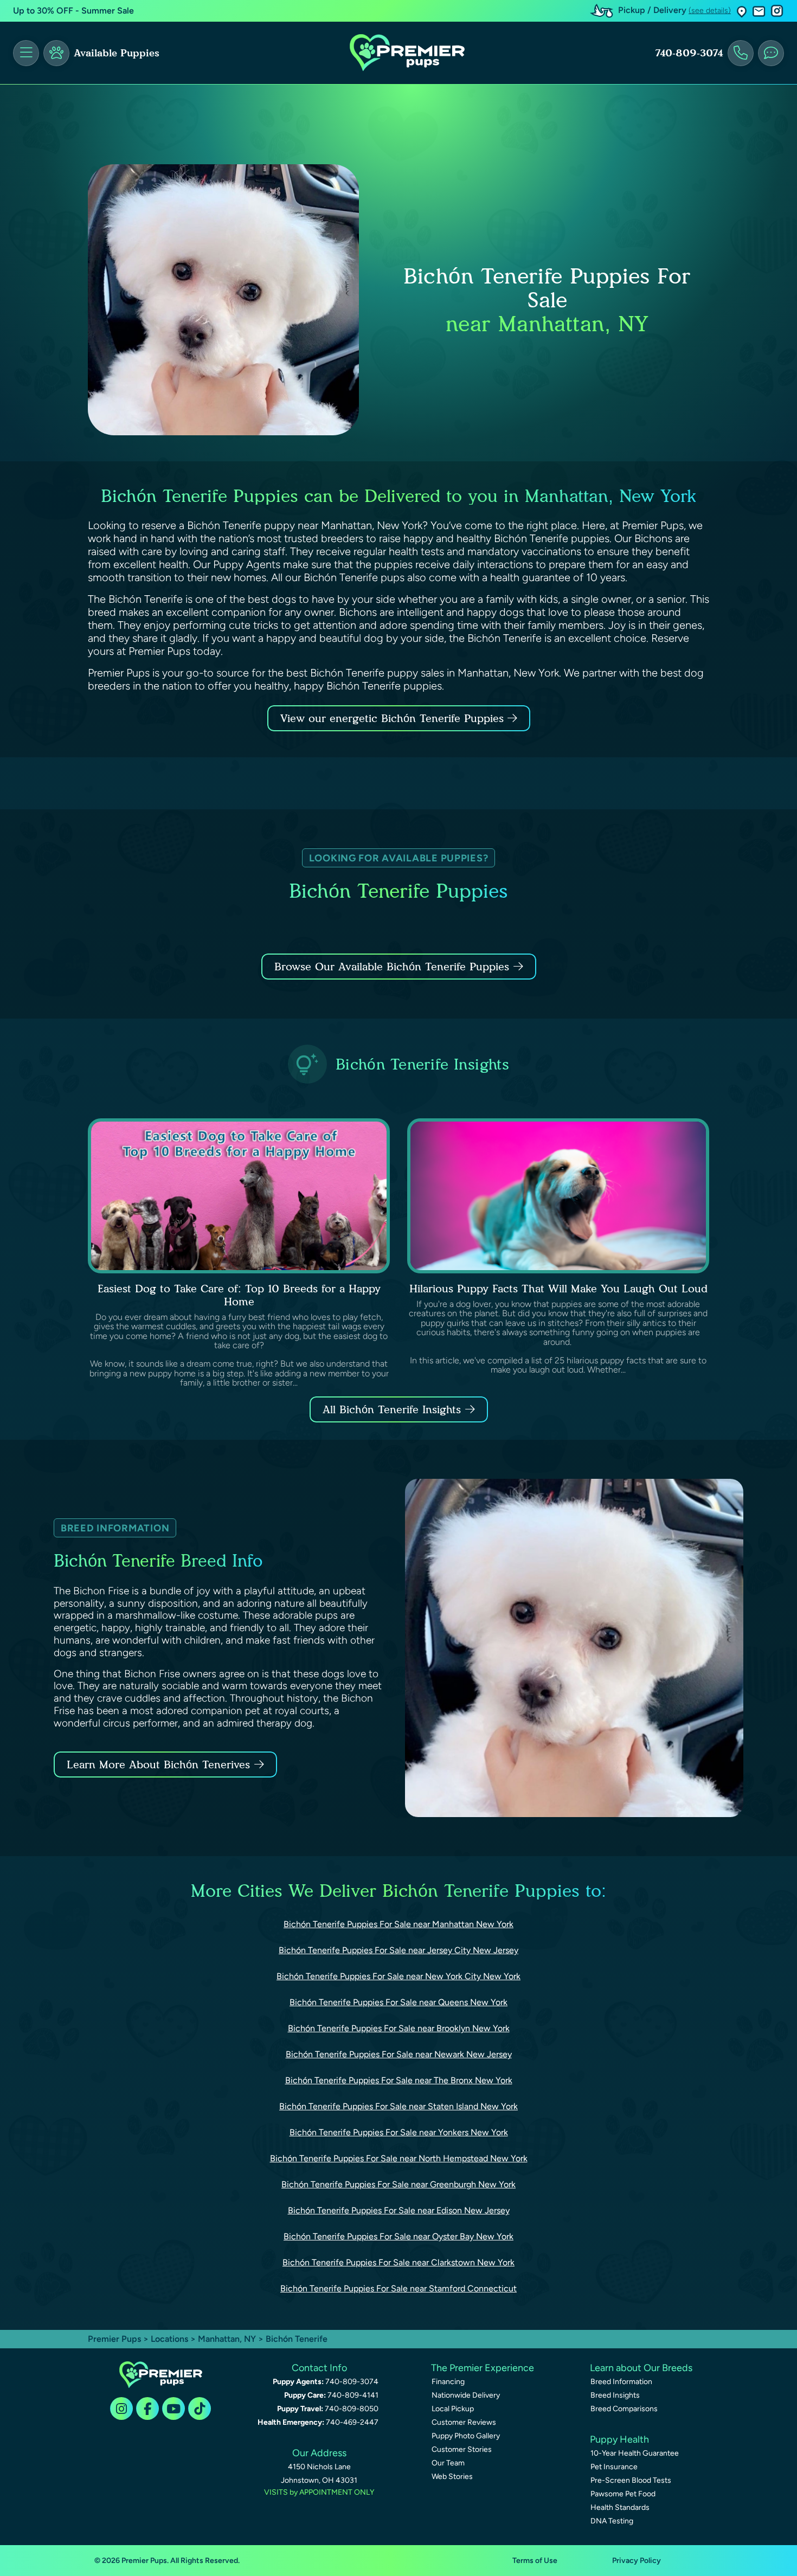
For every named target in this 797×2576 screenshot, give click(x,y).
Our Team (448, 2463)
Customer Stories (462, 2449)
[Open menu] (26, 53)
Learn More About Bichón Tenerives (158, 1764)
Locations (169, 2339)
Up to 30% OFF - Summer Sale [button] (73, 11)
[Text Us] (771, 53)
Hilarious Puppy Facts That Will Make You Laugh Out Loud (558, 1289)
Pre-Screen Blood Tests (631, 2480)
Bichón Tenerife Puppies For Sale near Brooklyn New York (399, 2028)
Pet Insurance (614, 2467)
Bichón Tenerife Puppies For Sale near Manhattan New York (398, 1924)
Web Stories (452, 2477)
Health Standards (620, 2507)
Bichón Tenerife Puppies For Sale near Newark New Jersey (399, 2054)
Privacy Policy (637, 2561)
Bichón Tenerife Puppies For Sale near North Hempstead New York (399, 2158)
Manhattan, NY (228, 2339)
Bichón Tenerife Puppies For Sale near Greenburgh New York (398, 2184)
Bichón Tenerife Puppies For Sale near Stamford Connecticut (398, 2288)
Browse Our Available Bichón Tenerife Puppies (392, 967)
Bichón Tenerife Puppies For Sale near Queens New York (398, 2002)
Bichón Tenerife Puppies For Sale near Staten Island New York (398, 2106)
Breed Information (621, 2382)
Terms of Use (535, 2561)
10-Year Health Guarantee (635, 2453)
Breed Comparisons (624, 2409)
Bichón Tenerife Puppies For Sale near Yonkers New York (399, 2132)
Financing (448, 2382)
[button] (742, 11)
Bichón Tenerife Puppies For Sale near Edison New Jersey (399, 2210)
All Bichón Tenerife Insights (392, 1409)
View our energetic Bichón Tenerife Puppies (394, 718)
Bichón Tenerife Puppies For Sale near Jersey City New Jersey (398, 1950)
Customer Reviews (464, 2422)
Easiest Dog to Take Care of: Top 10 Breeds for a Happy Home (239, 1295)
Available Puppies (117, 53)
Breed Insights (615, 2395)
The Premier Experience (483, 2368)
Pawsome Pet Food (623, 2494)
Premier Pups (114, 2339)
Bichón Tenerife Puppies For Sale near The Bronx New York (399, 2080)
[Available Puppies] (56, 53)
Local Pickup (453, 2409)
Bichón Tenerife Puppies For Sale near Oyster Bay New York (398, 2236)
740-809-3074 (689, 53)
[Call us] (741, 53)
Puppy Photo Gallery (466, 2436)
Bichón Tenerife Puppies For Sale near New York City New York (398, 1976)
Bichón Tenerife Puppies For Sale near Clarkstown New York (398, 2262)
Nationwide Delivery (466, 2395)
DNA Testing (612, 2521)
